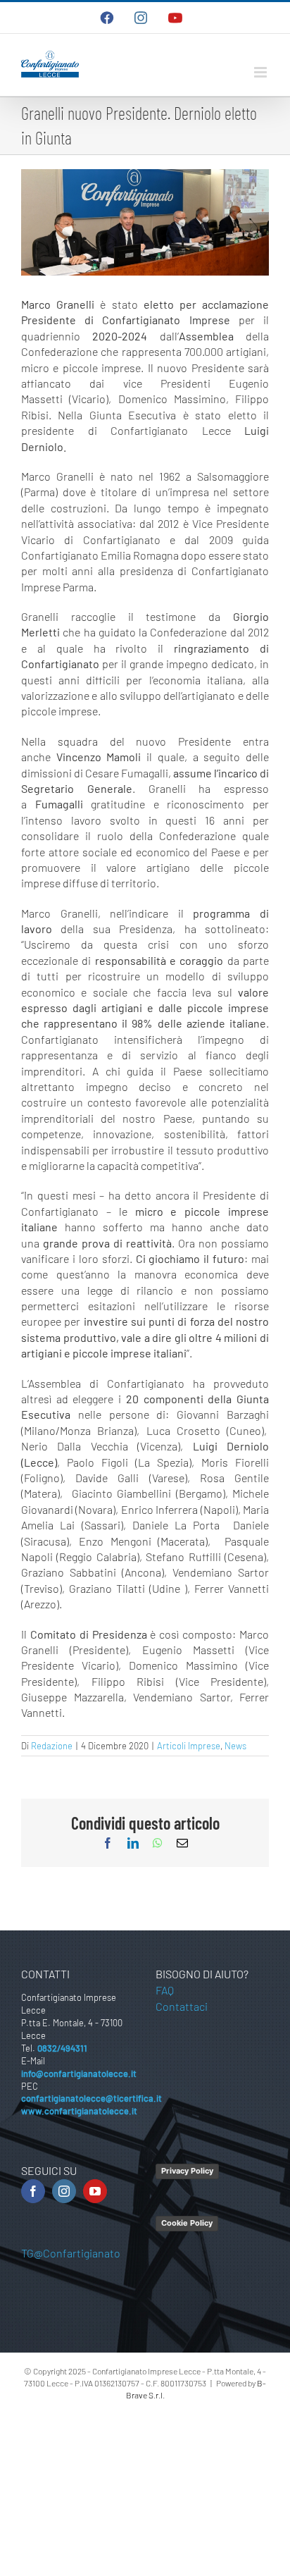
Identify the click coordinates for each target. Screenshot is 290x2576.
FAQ (165, 1990)
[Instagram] (64, 2191)
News (235, 1746)
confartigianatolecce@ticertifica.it (92, 2098)
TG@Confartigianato (71, 2253)
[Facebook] (33, 2191)
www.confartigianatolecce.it (79, 2111)
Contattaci (182, 2006)
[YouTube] (95, 2191)
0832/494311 (62, 2048)
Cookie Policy (187, 2223)
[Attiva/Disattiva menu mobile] (261, 72)
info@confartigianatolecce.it (79, 2073)
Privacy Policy (187, 2171)
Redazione (52, 1746)
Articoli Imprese (189, 1746)
